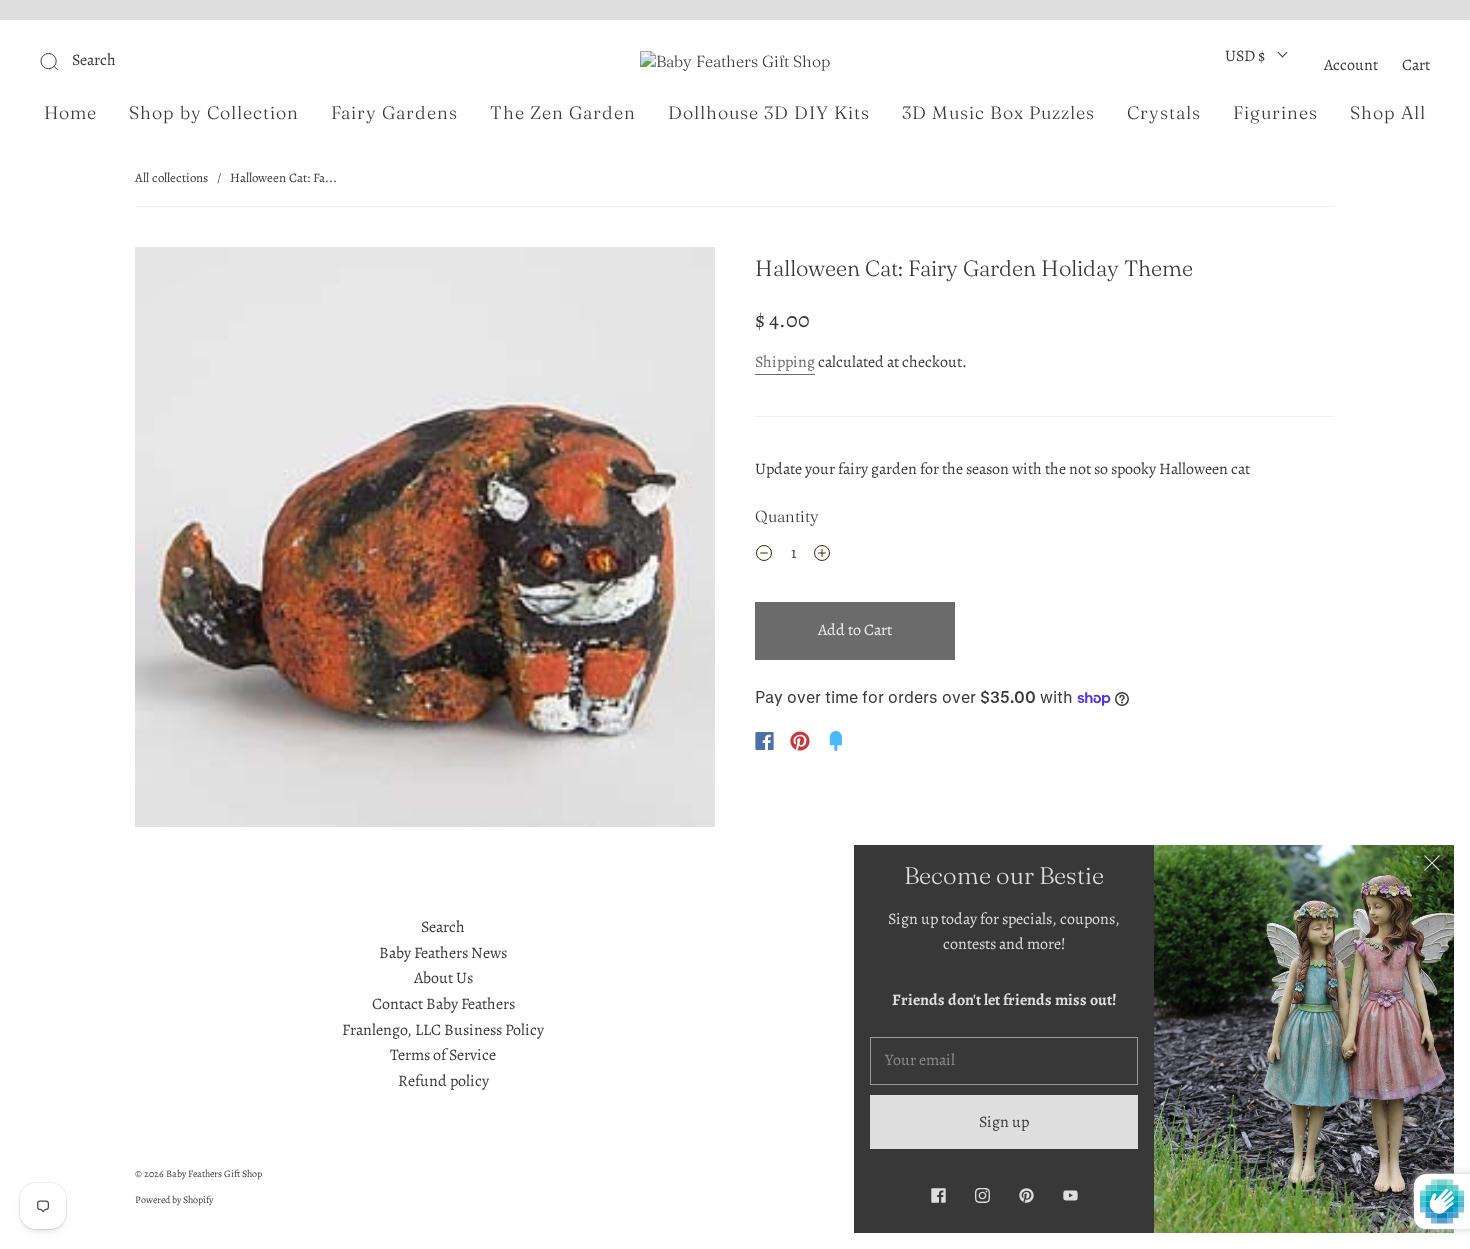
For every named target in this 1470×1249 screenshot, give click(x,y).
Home (70, 113)
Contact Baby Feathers (443, 1004)
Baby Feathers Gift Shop (214, 1173)
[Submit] (183, 61)
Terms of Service (443, 1055)
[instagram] (982, 1195)
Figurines (1275, 113)
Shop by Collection (214, 113)
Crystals (1164, 113)
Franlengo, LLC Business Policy (443, 1030)
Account (1351, 65)
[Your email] (1004, 1061)
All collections (171, 177)
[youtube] (1070, 1195)
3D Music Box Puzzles (998, 113)
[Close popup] (1432, 867)
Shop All (1388, 113)
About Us (443, 978)
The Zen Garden (563, 113)
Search (443, 927)
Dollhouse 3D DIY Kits (769, 113)
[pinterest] (1026, 1195)
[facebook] (938, 1195)
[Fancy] (836, 741)
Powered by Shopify (174, 1199)
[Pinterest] (800, 741)
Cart (1416, 65)
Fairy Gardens (394, 113)
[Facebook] (764, 741)
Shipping (785, 362)
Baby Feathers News (443, 953)
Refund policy (443, 1081)
